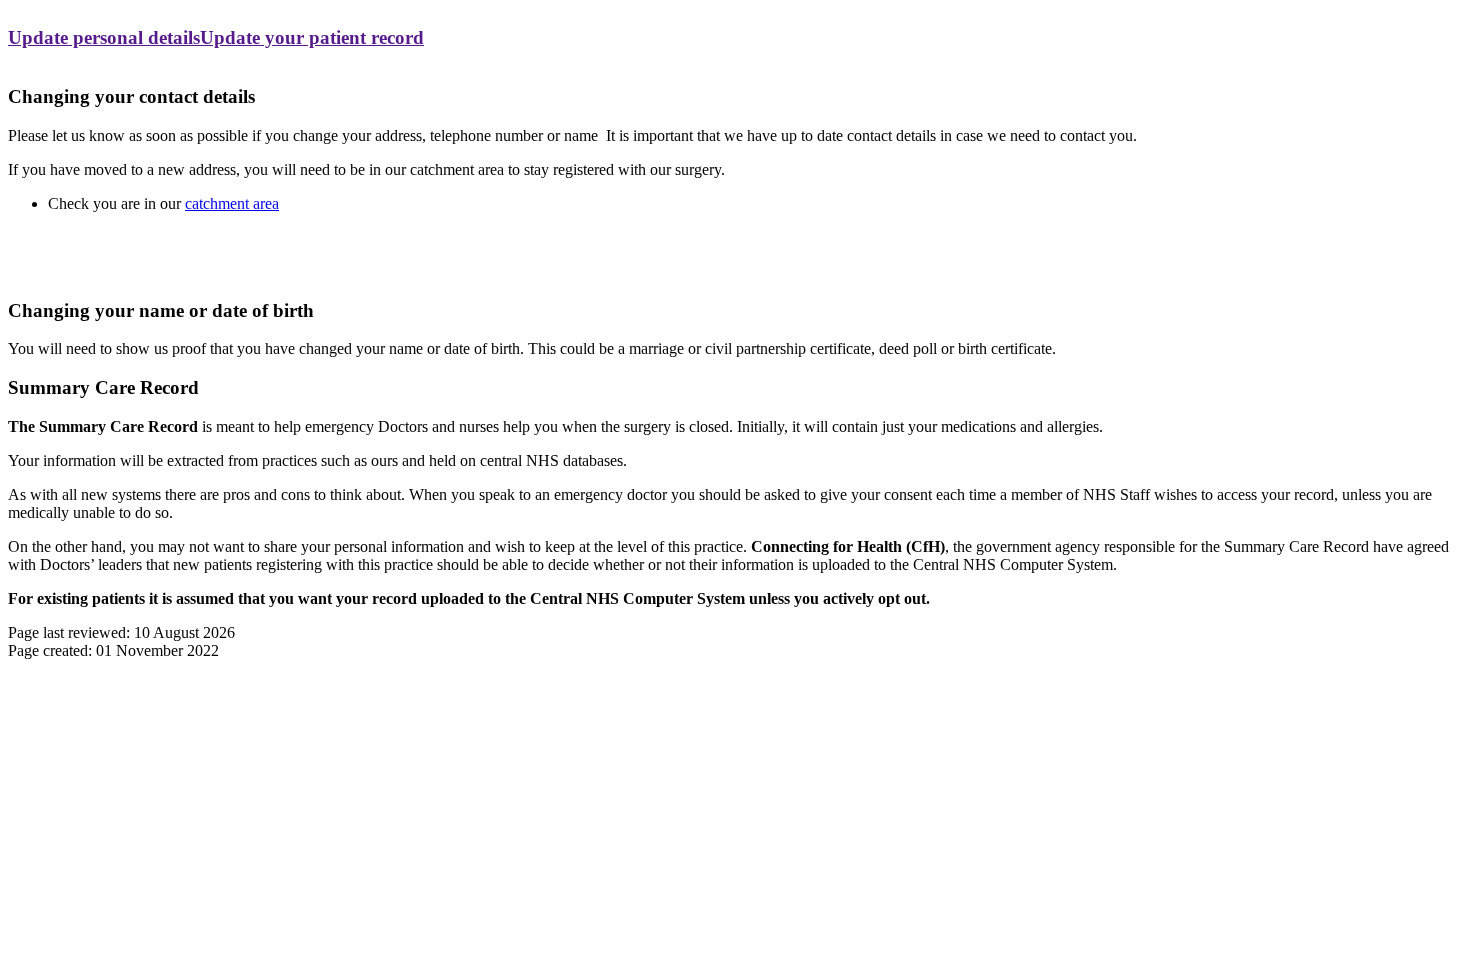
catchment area (232, 203)
